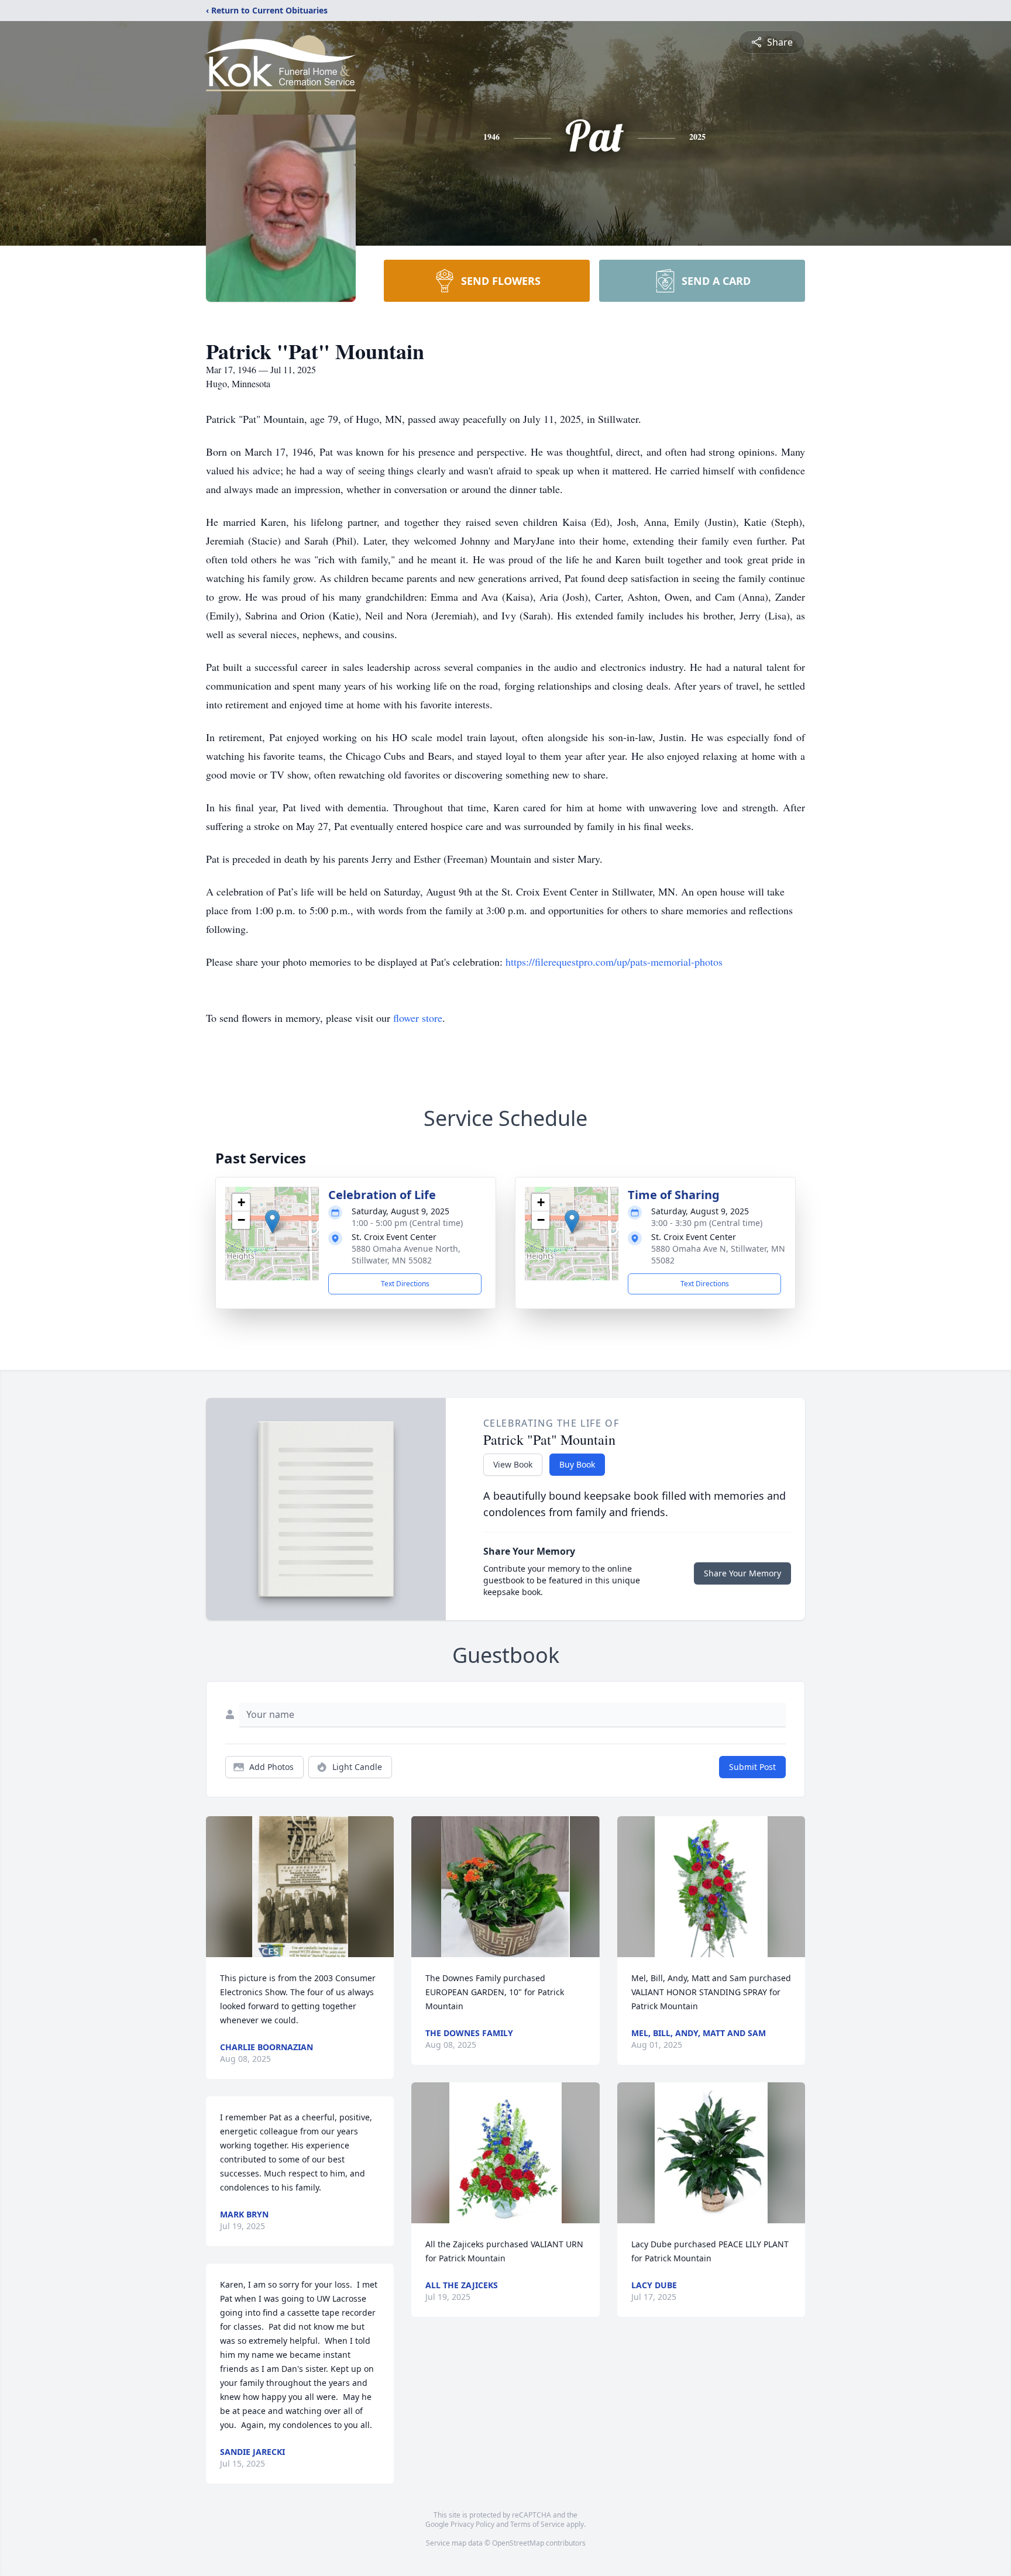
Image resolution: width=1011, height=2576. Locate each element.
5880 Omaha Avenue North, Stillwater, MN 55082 (406, 1254)
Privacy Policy (472, 2524)
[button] (272, 1222)
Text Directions (405, 1284)
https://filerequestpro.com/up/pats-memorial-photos (614, 962)
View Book (513, 1464)
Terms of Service (537, 2524)
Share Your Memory (742, 1573)
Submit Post (752, 1767)
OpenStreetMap (518, 2543)
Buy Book (577, 1464)
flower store (418, 1018)
